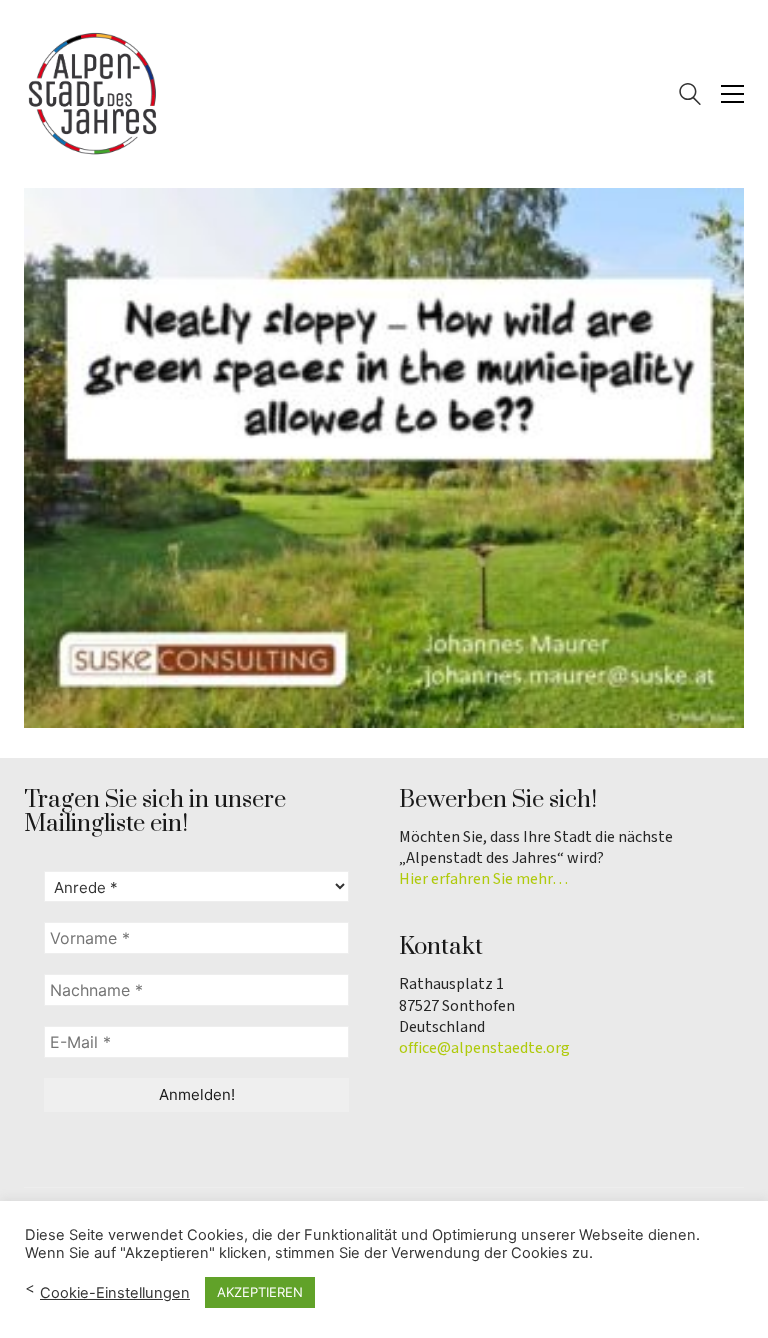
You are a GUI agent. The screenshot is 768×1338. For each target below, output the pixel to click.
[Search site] (690, 96)
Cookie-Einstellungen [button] (115, 1293)
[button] (732, 94)
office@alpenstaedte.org (484, 1048)
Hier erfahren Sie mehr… (483, 879)
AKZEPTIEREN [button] (260, 1292)
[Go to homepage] (94, 94)
